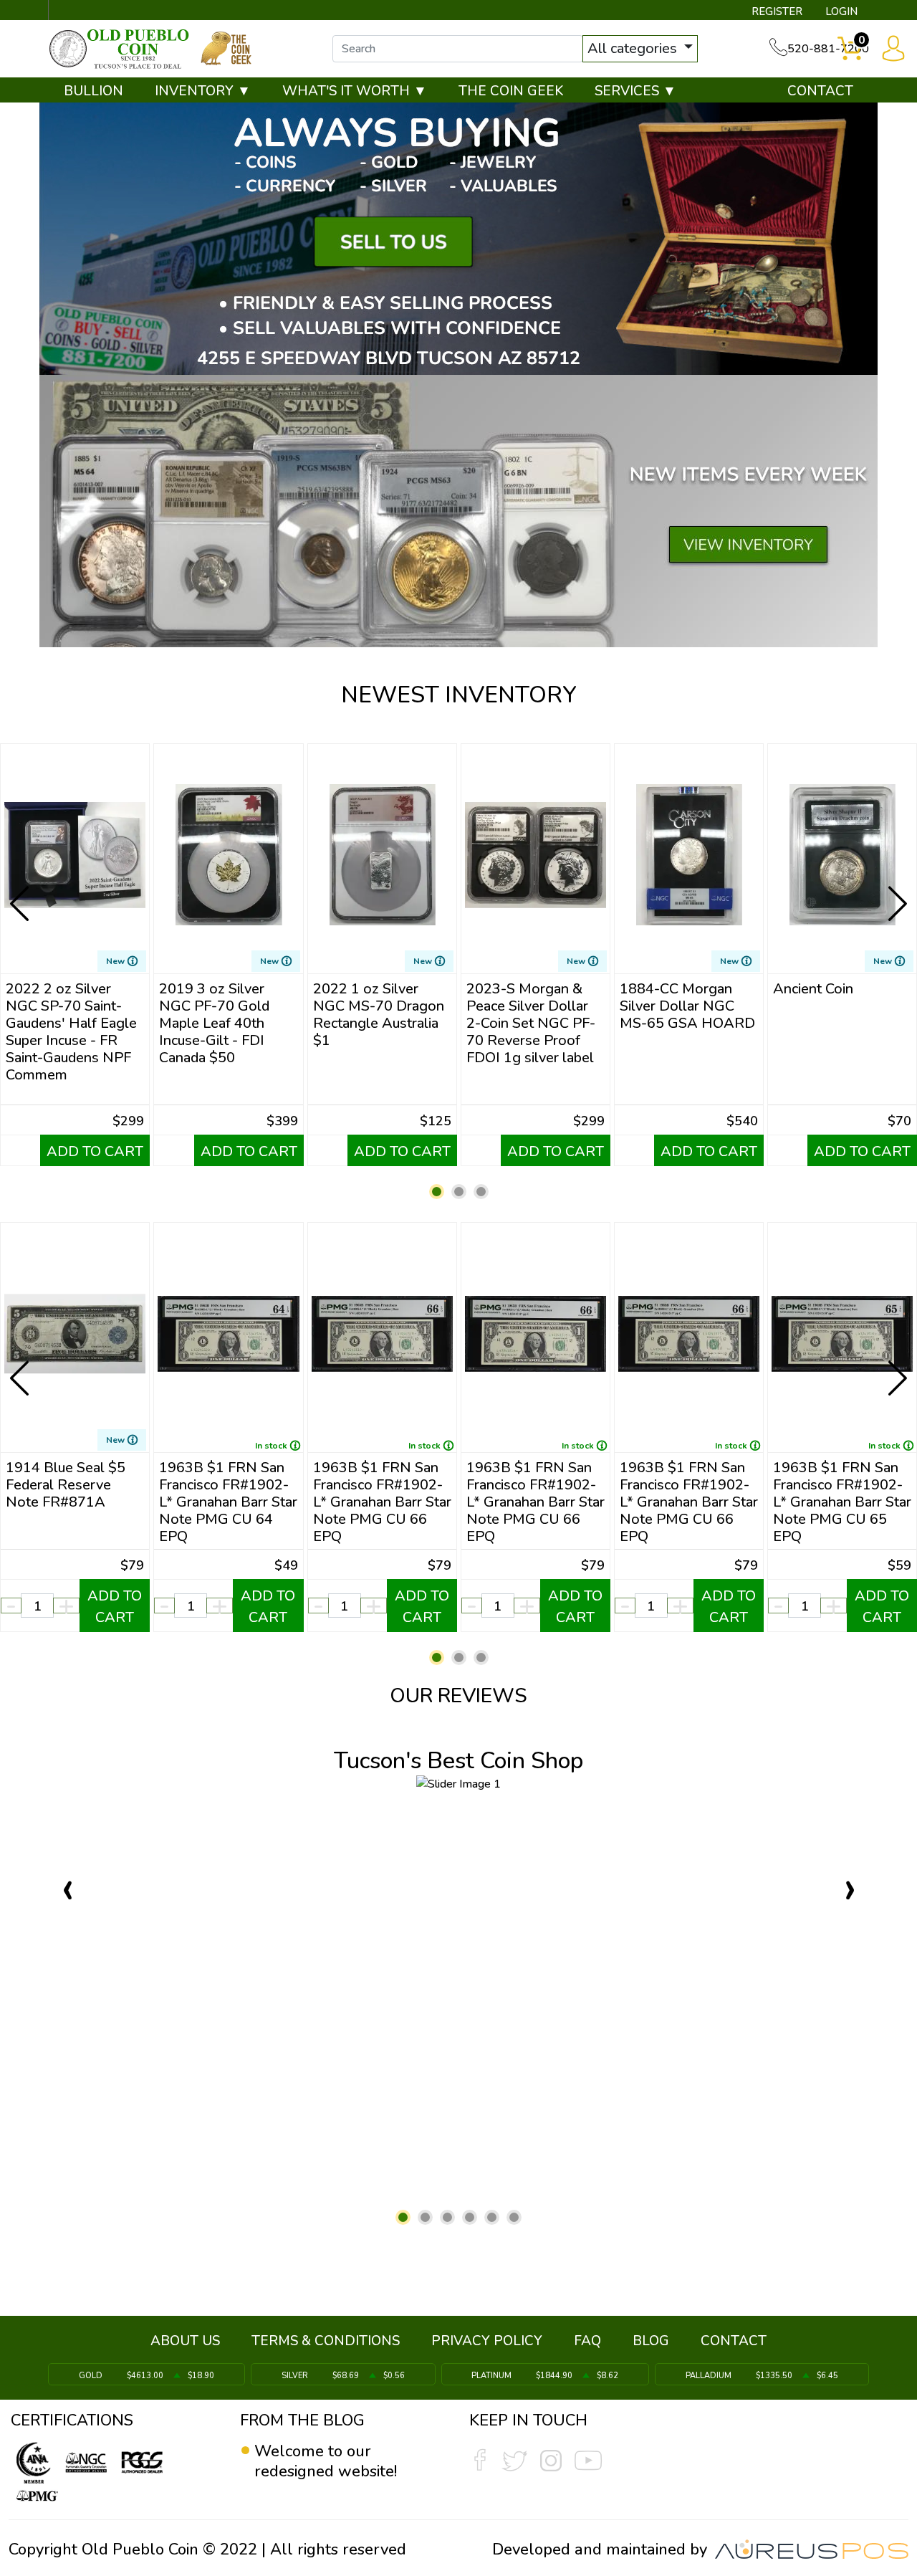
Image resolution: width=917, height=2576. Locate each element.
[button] (437, 1192)
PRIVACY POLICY (487, 2341)
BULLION (93, 91)
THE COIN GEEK (511, 91)
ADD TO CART (95, 1151)
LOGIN (841, 11)
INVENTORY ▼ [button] (203, 91)
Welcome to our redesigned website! (326, 2461)
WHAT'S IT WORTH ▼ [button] (355, 91)
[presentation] (21, 892)
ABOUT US (185, 2341)
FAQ (587, 2341)
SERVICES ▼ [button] (635, 91)
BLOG (651, 2341)
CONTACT (820, 91)
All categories (634, 48)
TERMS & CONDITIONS (326, 2341)
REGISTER (777, 11)
